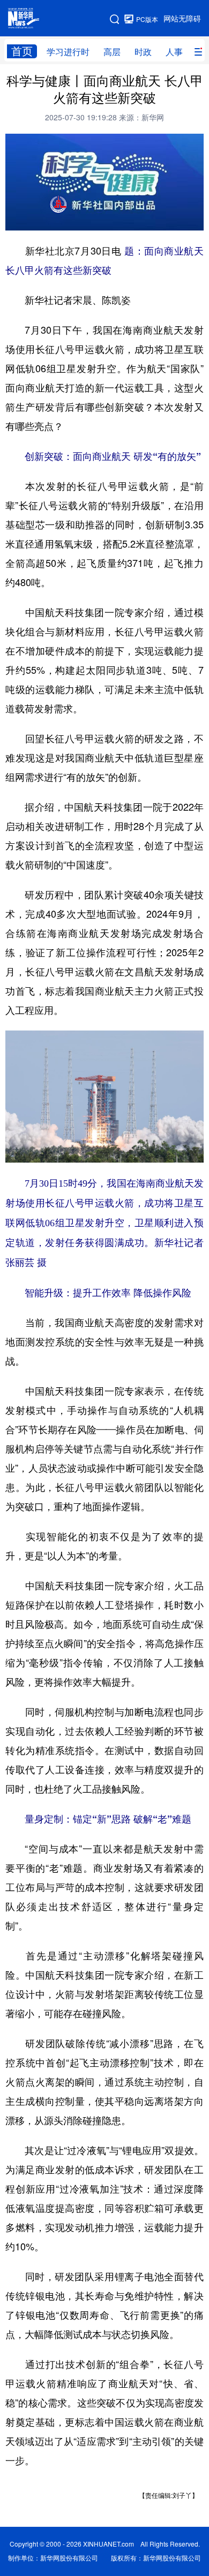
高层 (112, 52)
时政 (143, 52)
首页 (22, 51)
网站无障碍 (182, 19)
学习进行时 (68, 52)
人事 (174, 52)
